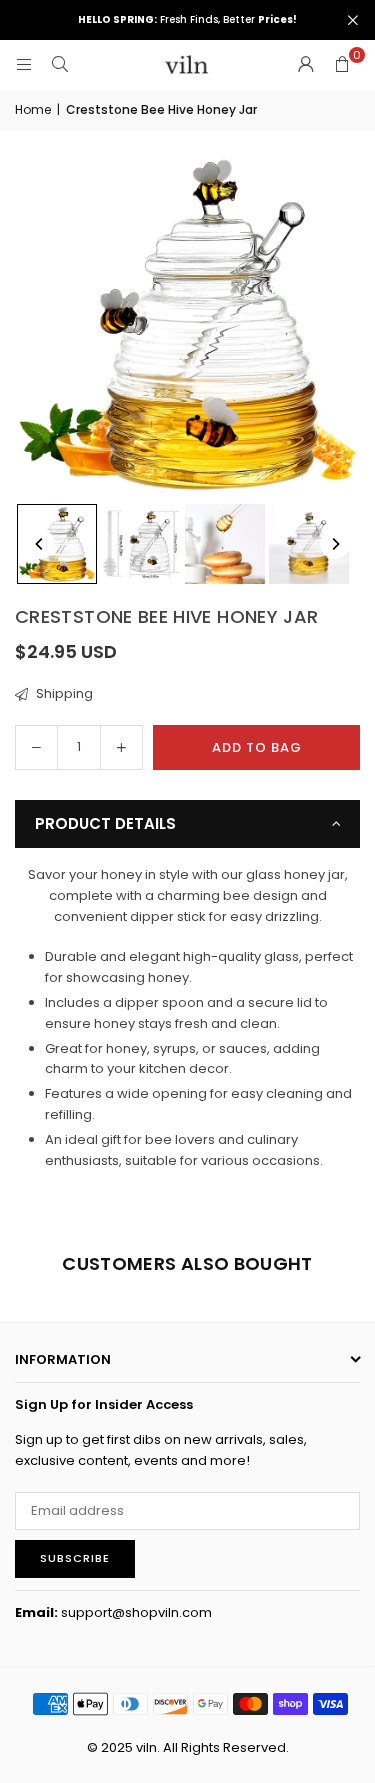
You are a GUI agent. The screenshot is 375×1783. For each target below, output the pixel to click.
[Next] (335, 544)
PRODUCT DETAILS (105, 823)
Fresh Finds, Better (187, 20)
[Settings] (306, 65)
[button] (342, 65)
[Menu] (24, 64)
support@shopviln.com (136, 1612)
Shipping (63, 693)
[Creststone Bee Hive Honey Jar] (57, 544)
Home (33, 109)
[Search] (60, 64)
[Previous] (40, 544)
